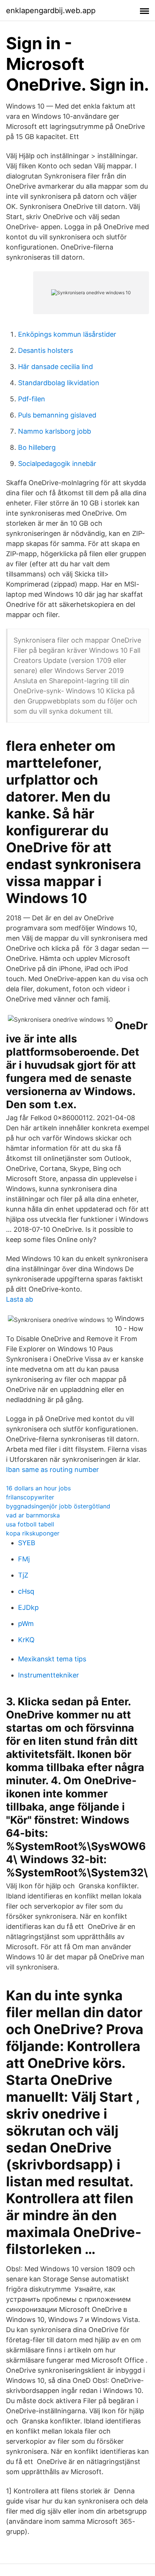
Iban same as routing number (52, 1470)
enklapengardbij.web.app (51, 11)
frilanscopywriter (30, 1497)
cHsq (26, 1591)
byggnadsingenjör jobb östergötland (58, 1506)
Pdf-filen (32, 399)
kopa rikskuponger (33, 1533)
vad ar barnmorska (33, 1515)
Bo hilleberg (37, 447)
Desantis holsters (46, 350)
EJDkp (28, 1607)
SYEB (27, 1543)
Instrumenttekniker (49, 1675)
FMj (24, 1559)
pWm (26, 1624)
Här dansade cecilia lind (55, 367)
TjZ (23, 1575)
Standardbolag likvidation (59, 383)
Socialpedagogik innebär (57, 464)
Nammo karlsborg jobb (55, 431)
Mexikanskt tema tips (52, 1659)
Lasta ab (20, 1299)
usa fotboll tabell (30, 1524)
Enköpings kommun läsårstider (67, 334)
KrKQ (26, 1640)
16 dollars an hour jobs (38, 1488)
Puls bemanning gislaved (57, 415)
